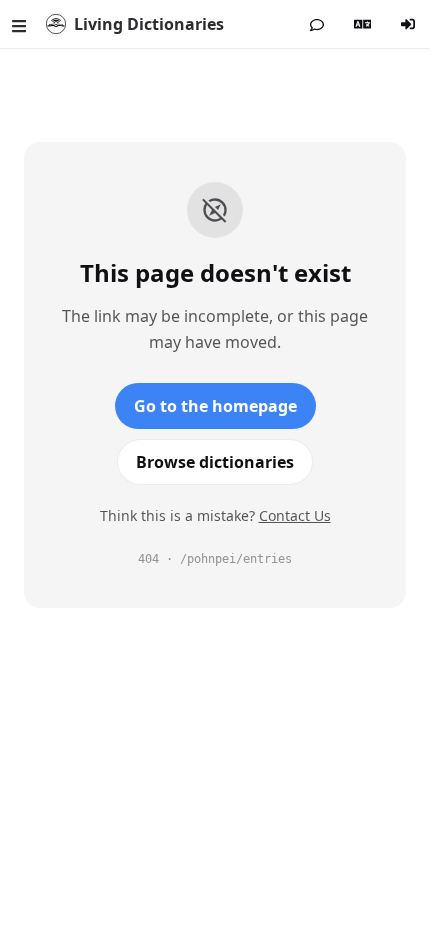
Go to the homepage (215, 406)
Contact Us (295, 515)
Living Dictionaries (149, 24)
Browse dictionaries (215, 462)
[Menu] (19, 24)
